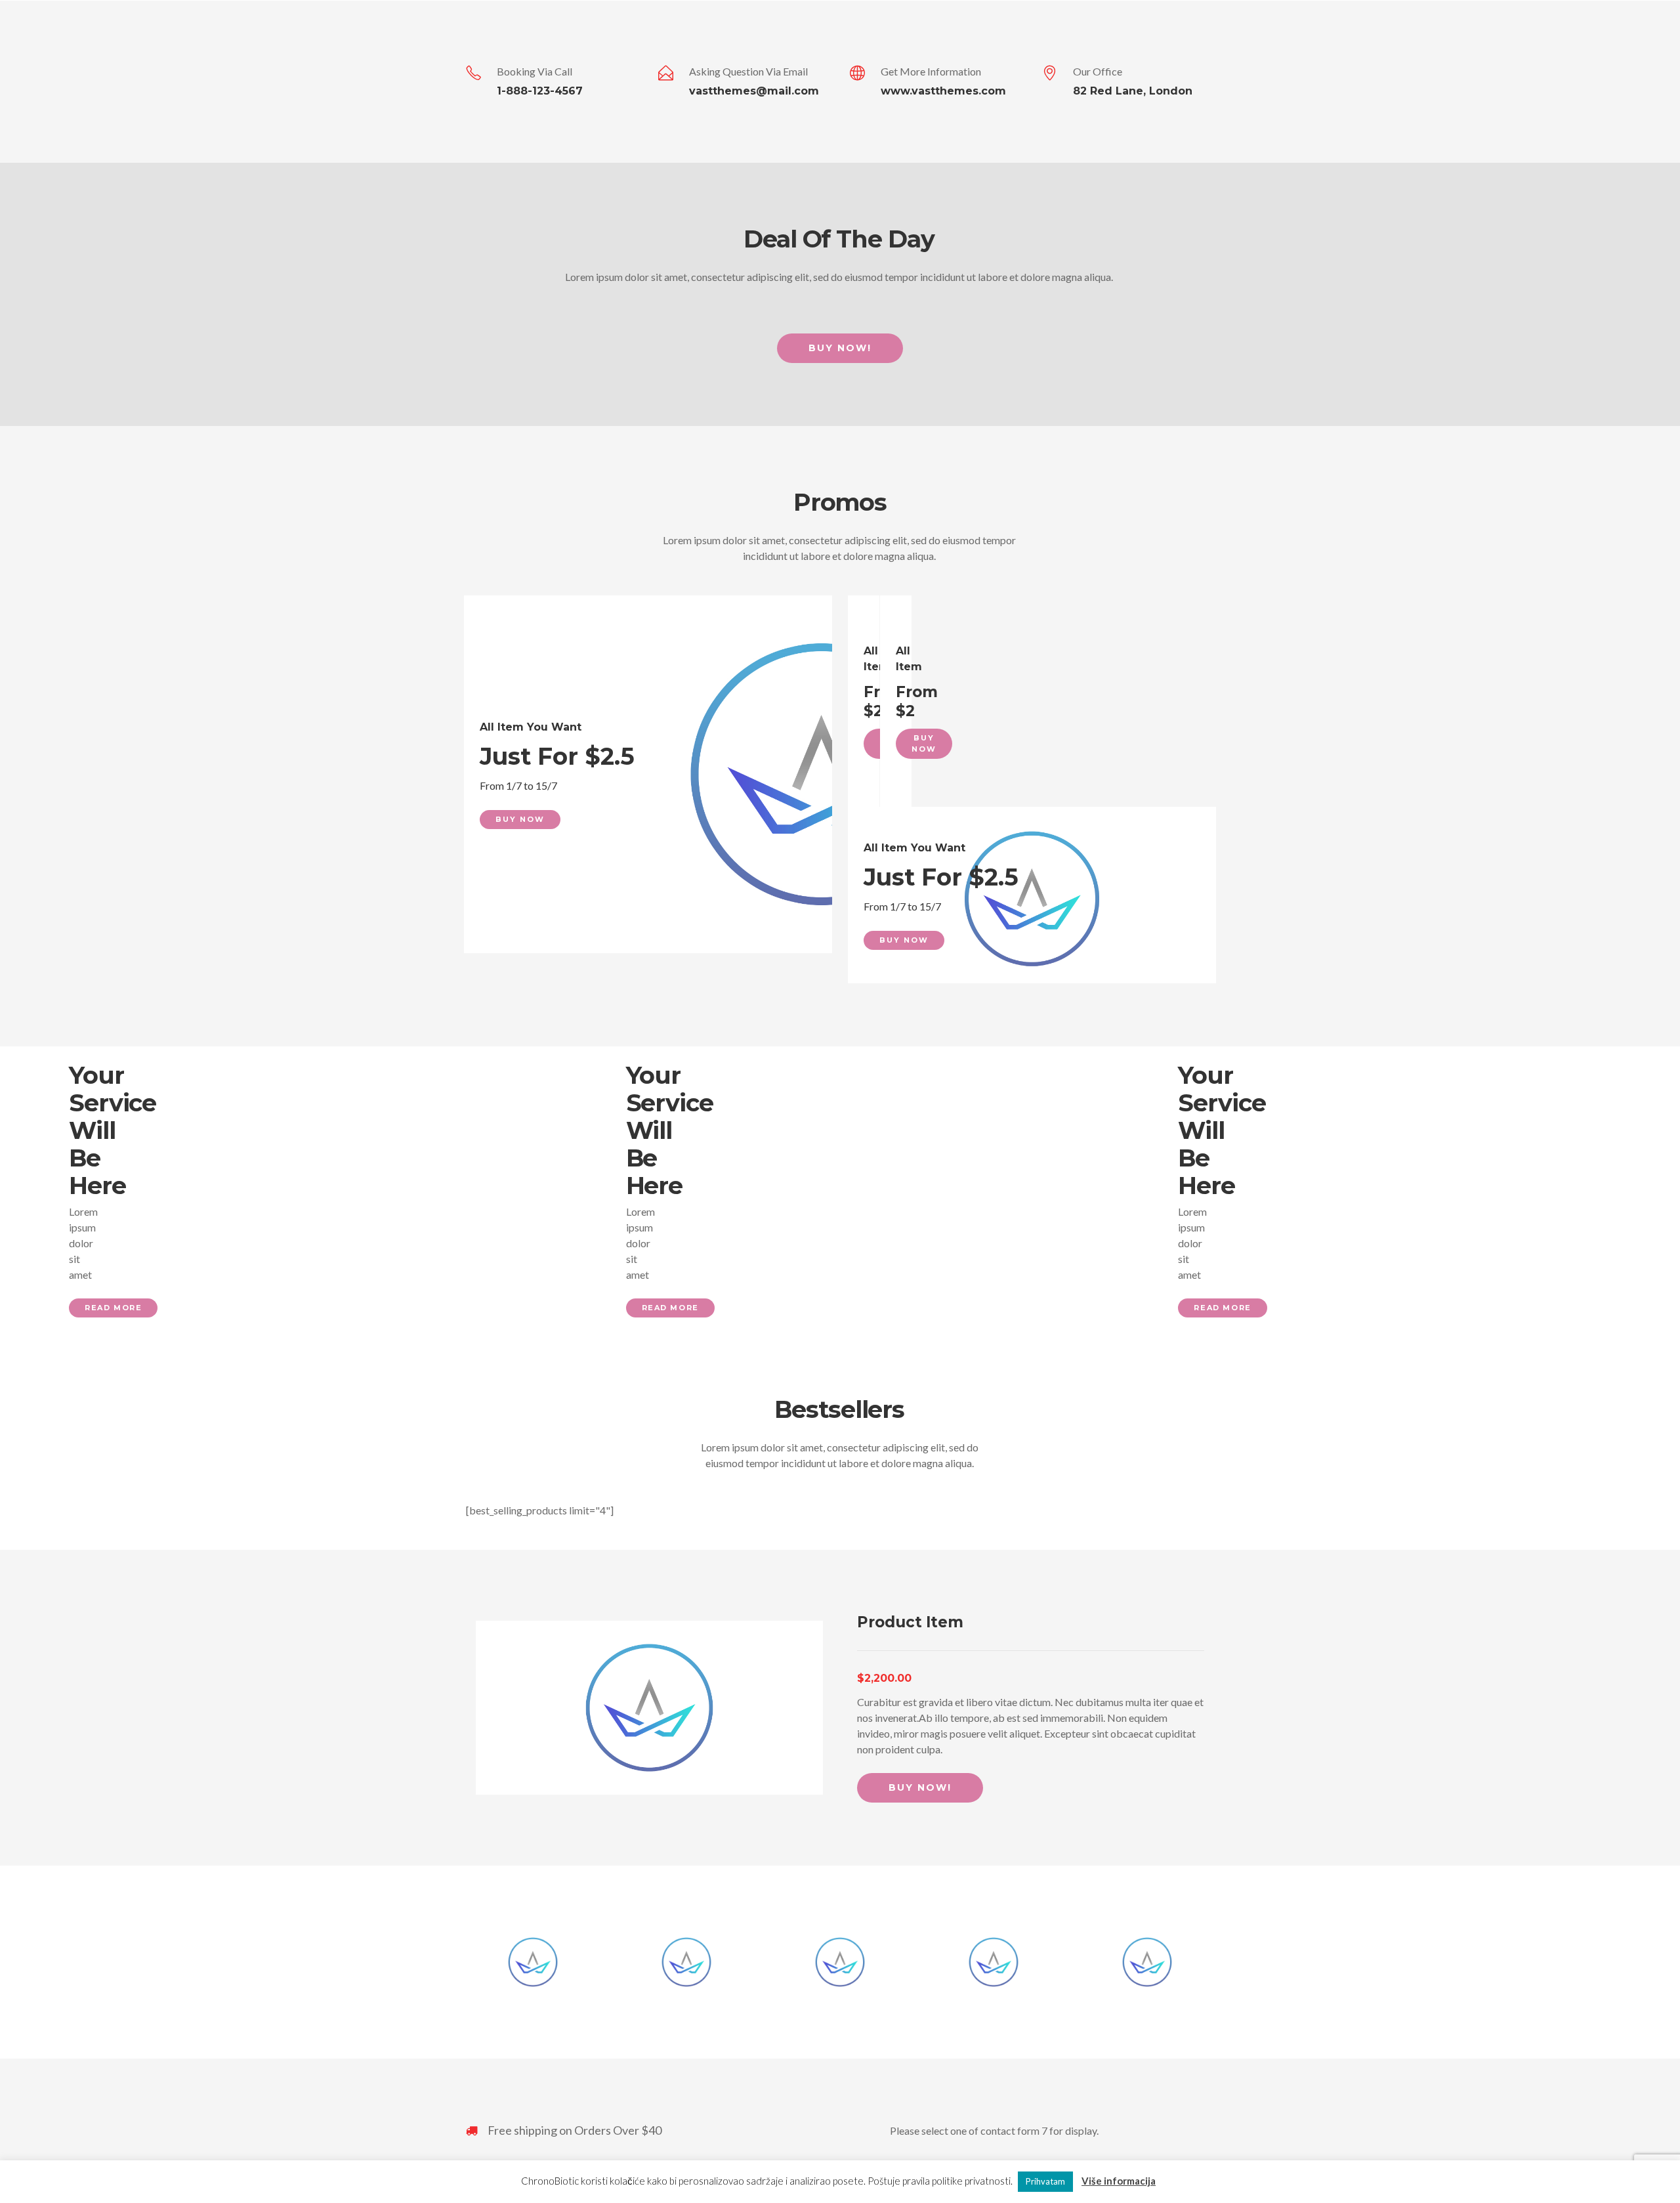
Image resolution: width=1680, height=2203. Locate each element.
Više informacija (1119, 2181)
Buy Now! (840, 348)
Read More (113, 1308)
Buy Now (520, 819)
